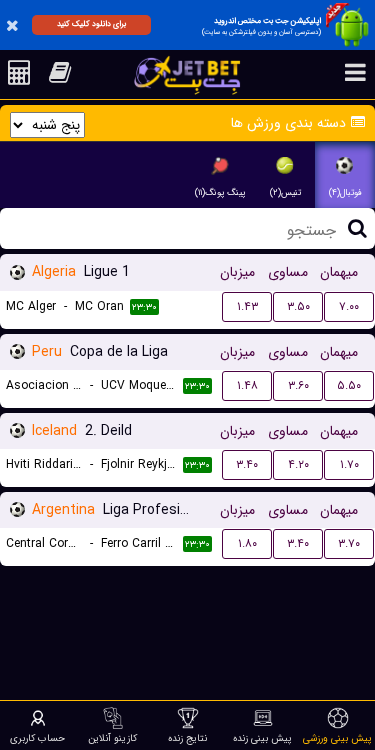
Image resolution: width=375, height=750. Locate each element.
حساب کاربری (37, 738)
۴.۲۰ (298, 464)
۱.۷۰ (349, 464)
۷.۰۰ (349, 306)
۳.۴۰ (247, 464)
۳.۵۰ (298, 306)
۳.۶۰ (298, 385)
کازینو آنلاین (112, 738)
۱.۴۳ (247, 306)
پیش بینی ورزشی (337, 738)
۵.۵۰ (349, 385)
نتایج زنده (187, 738)
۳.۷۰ (349, 543)
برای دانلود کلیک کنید (91, 24)
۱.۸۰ (247, 543)
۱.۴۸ (247, 385)
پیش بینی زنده (262, 738)
